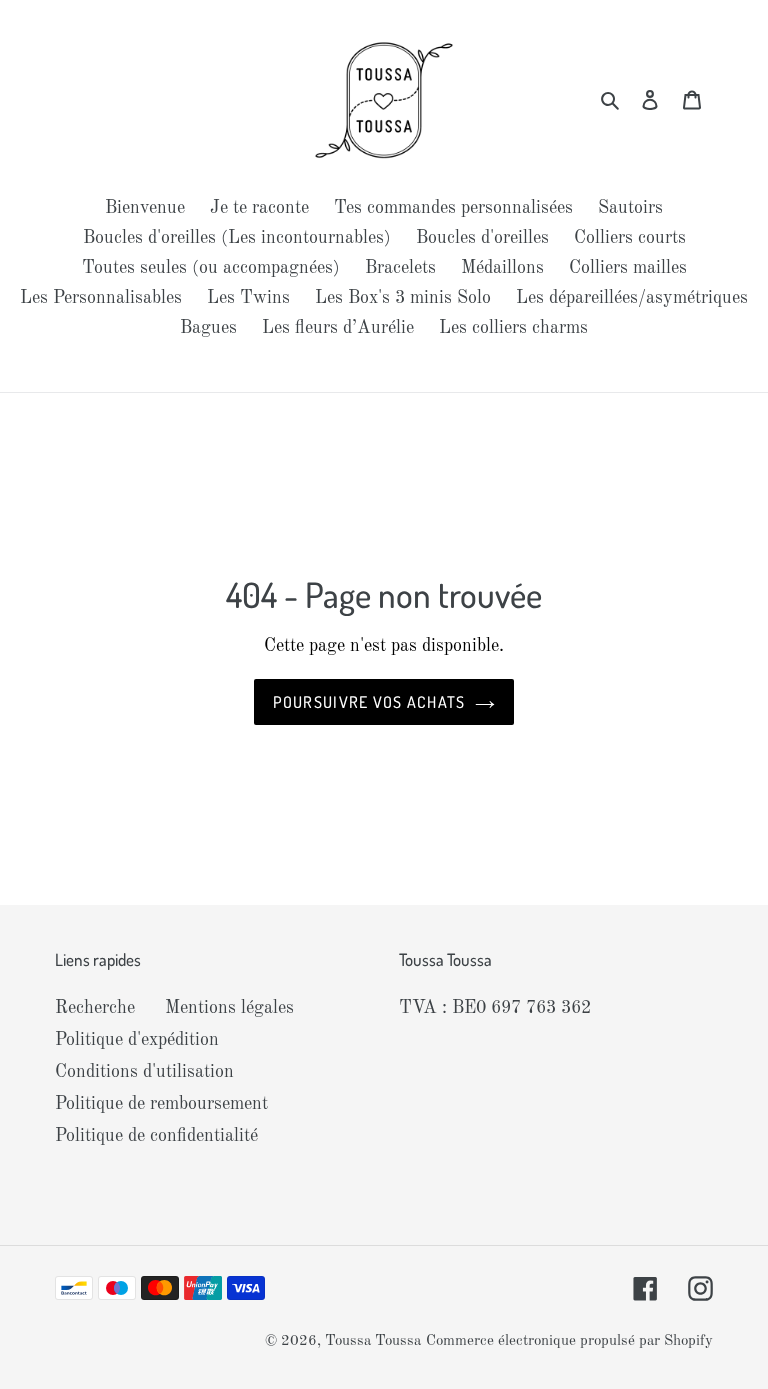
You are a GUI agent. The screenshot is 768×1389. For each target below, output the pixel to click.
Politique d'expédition (137, 1040)
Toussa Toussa (373, 1341)
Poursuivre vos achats (369, 702)
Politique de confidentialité (156, 1136)
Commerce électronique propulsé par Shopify (569, 1341)
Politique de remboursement (161, 1104)
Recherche (95, 1008)
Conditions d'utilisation (144, 1072)
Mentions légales (229, 1008)
